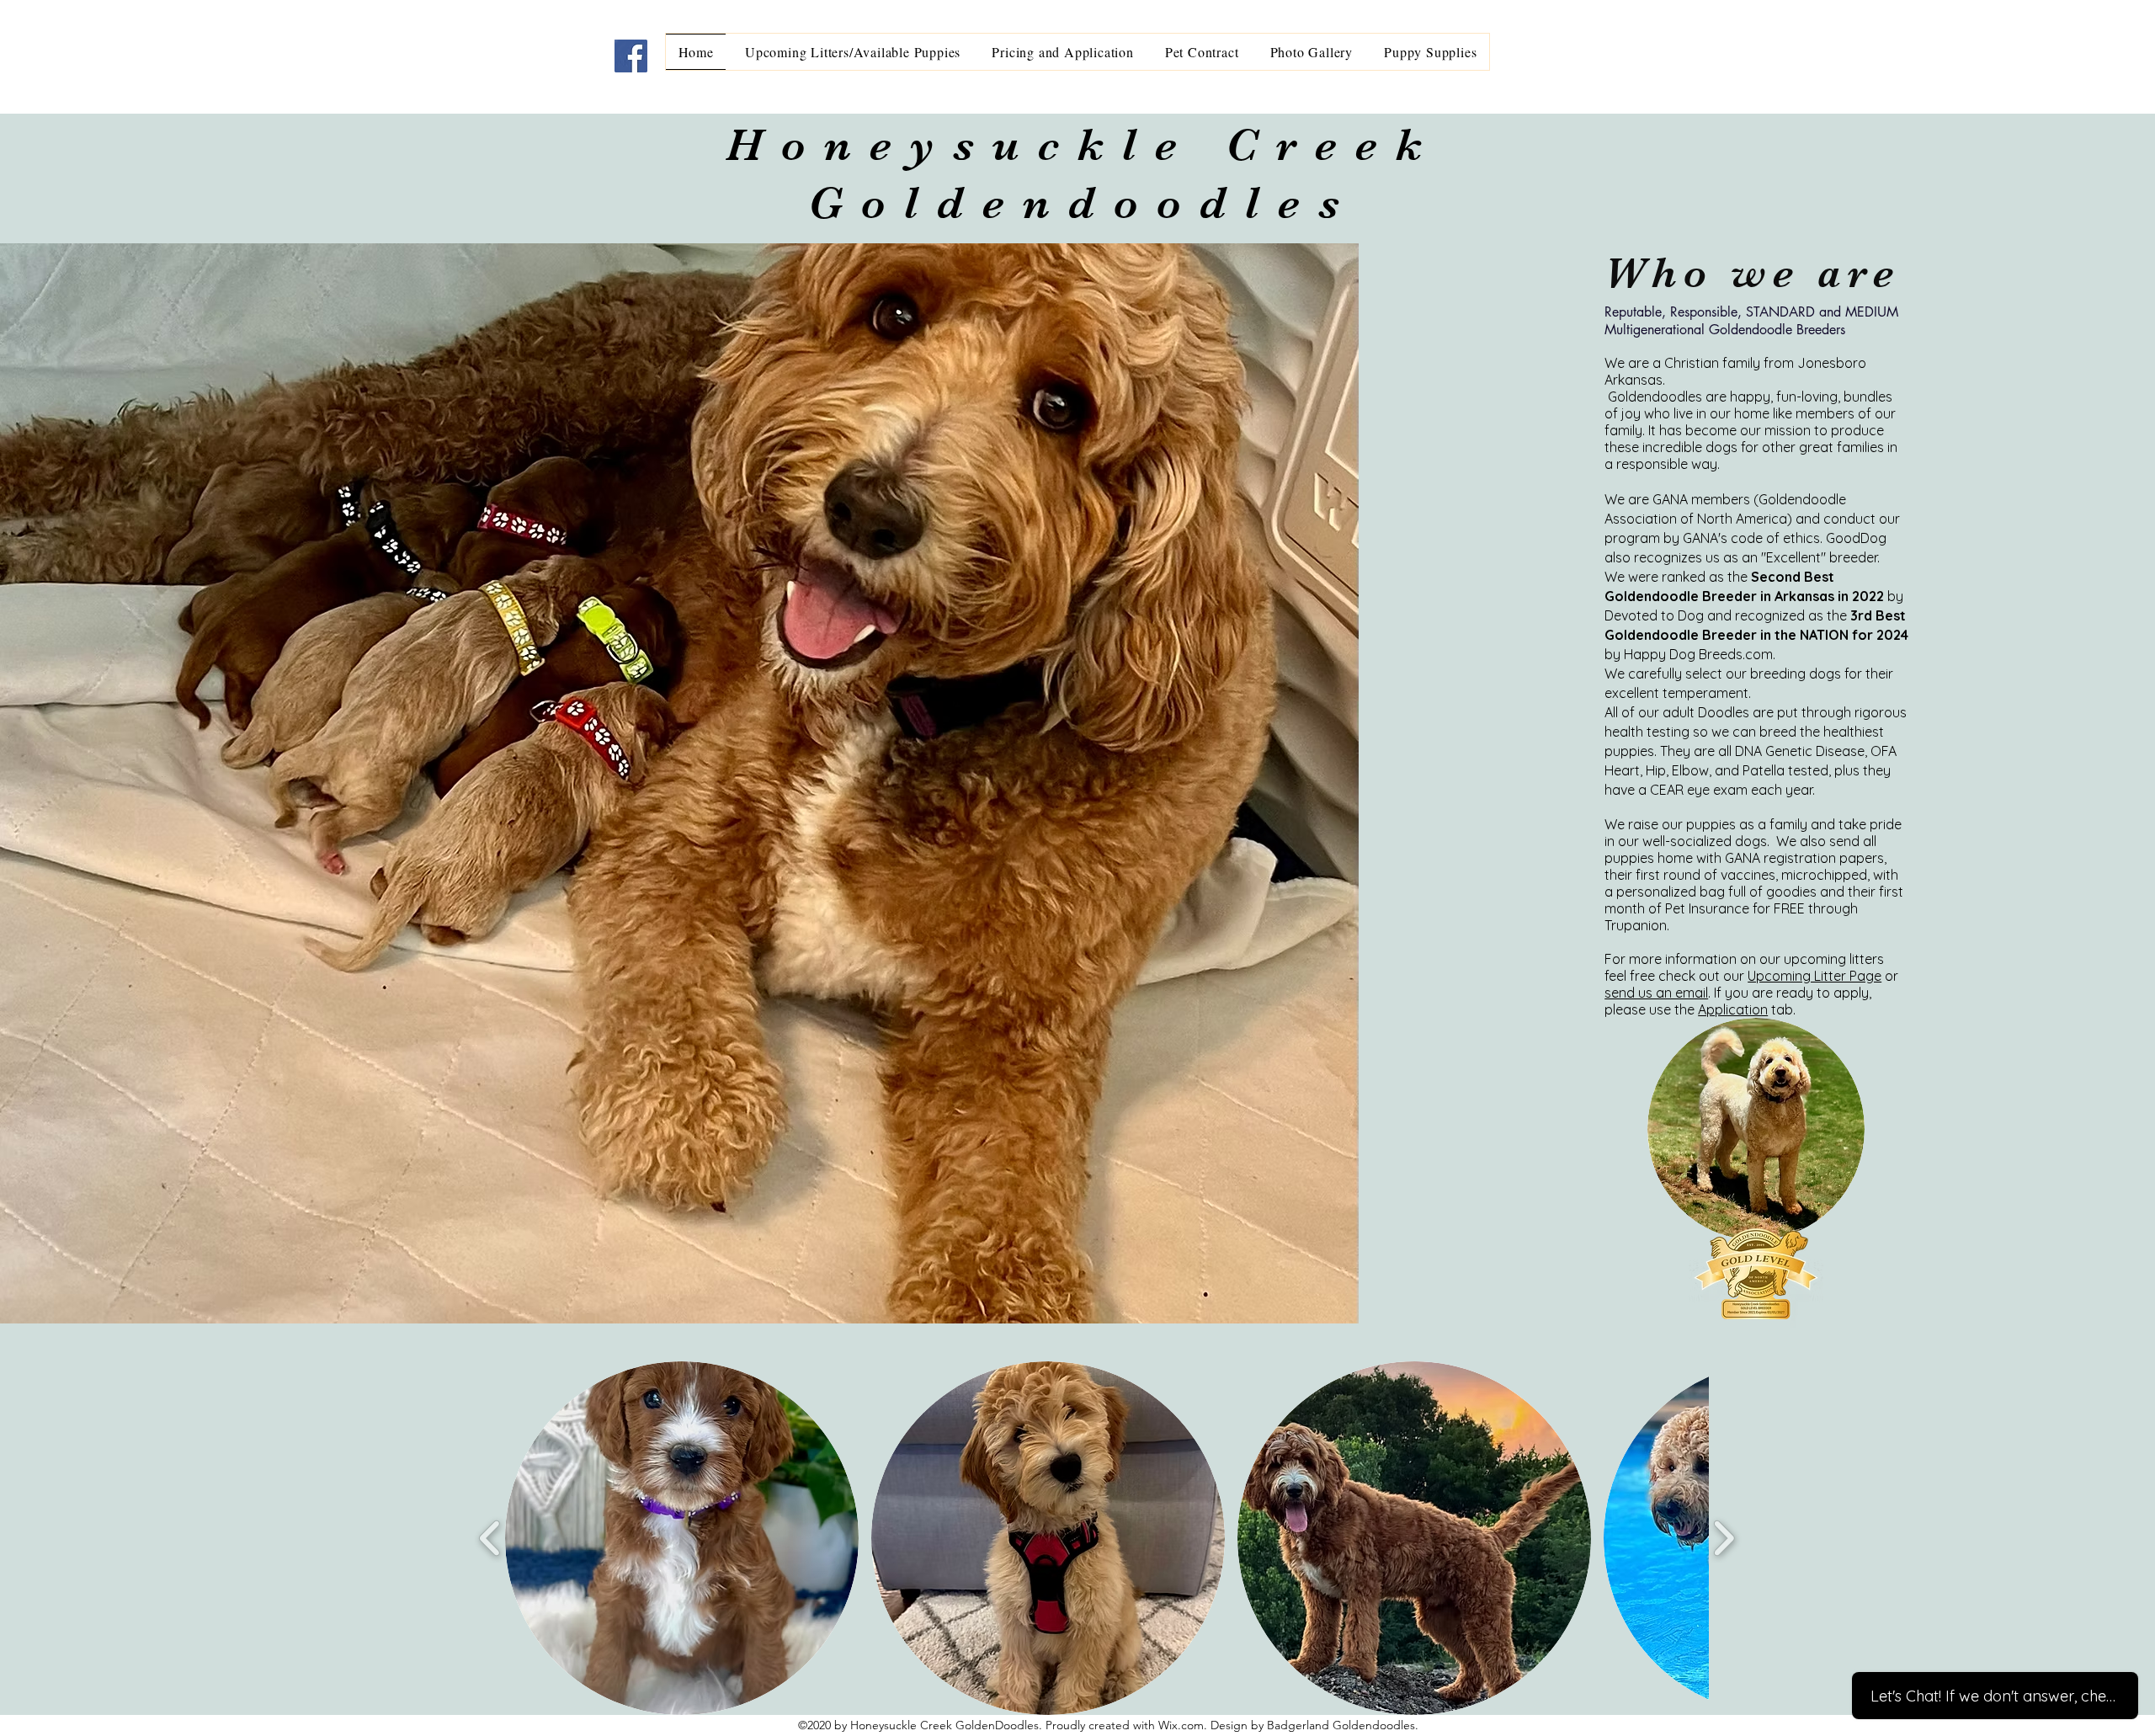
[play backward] (490, 1538)
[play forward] (1724, 1538)
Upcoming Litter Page (1814, 976)
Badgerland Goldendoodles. (1343, 1725)
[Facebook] (631, 56)
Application (1733, 1009)
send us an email (1656, 993)
